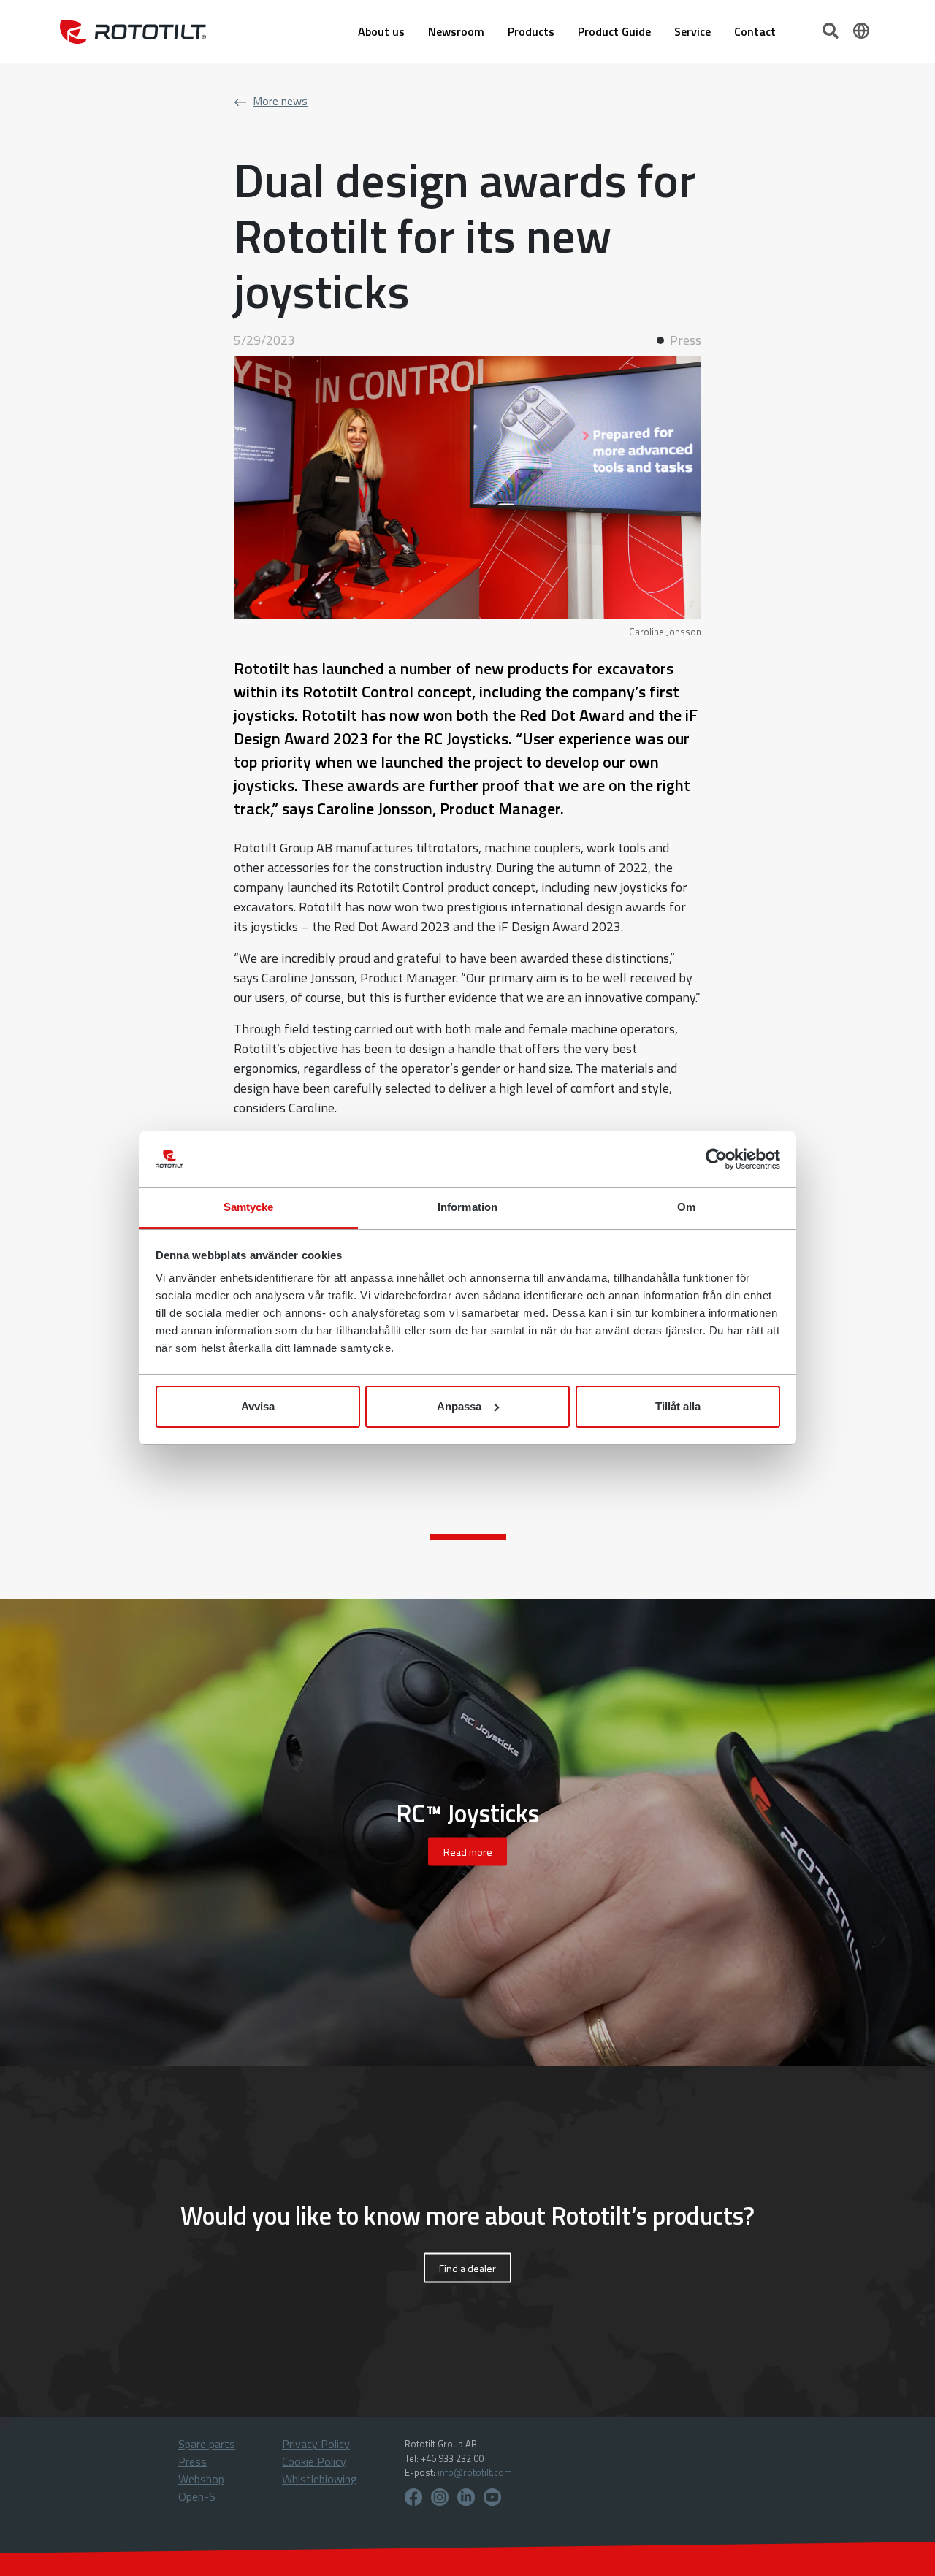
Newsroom (456, 31)
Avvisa (258, 1406)
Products (531, 31)
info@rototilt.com (475, 2472)
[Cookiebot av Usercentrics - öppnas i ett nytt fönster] (716, 1159)
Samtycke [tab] (249, 1207)
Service (692, 31)
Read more (468, 1852)
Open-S (197, 2496)
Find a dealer (467, 2268)
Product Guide (614, 31)
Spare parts (207, 2444)
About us (381, 31)
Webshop (201, 2479)
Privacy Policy (316, 2444)
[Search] (832, 29)
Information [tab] (467, 1207)
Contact (755, 31)
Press (192, 2461)
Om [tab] (686, 1207)
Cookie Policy (314, 2461)
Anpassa (459, 1406)
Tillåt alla (678, 1406)
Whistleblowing (320, 2479)
